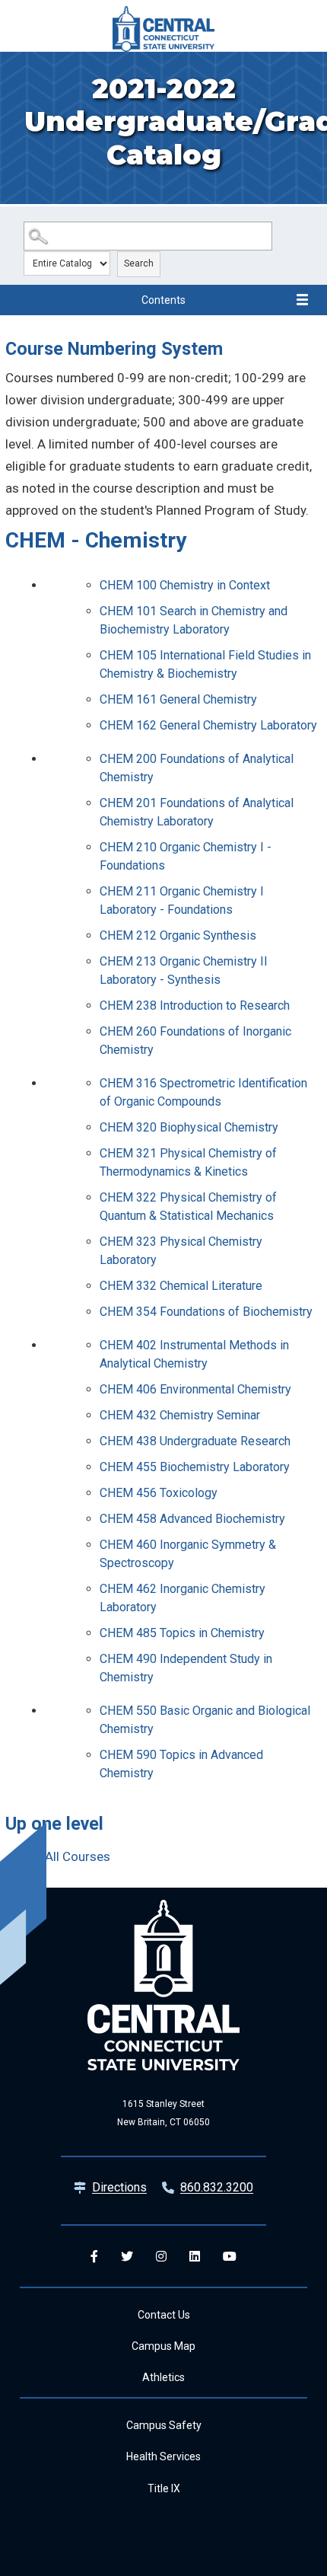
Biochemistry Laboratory (195, 1467)
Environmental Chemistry (195, 1389)
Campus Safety (164, 2425)
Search (139, 263)
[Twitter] (127, 2256)
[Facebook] (94, 2256)
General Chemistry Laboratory (208, 725)
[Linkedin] (195, 2256)
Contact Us (164, 2315)
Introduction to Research (195, 1006)
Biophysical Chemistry (189, 1127)
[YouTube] (230, 2256)
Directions (119, 2187)
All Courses (78, 1856)
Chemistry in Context (185, 585)
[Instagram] (161, 2256)
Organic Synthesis (178, 935)
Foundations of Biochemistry (206, 1312)
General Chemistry (178, 699)
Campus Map (163, 2346)
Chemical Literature (181, 1286)
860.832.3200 (217, 2187)
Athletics (163, 2377)
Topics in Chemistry (182, 1633)
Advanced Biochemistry (192, 1519)
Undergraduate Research (195, 1441)
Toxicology (159, 1493)
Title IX (164, 2488)
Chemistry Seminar (180, 1415)
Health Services (163, 2456)
